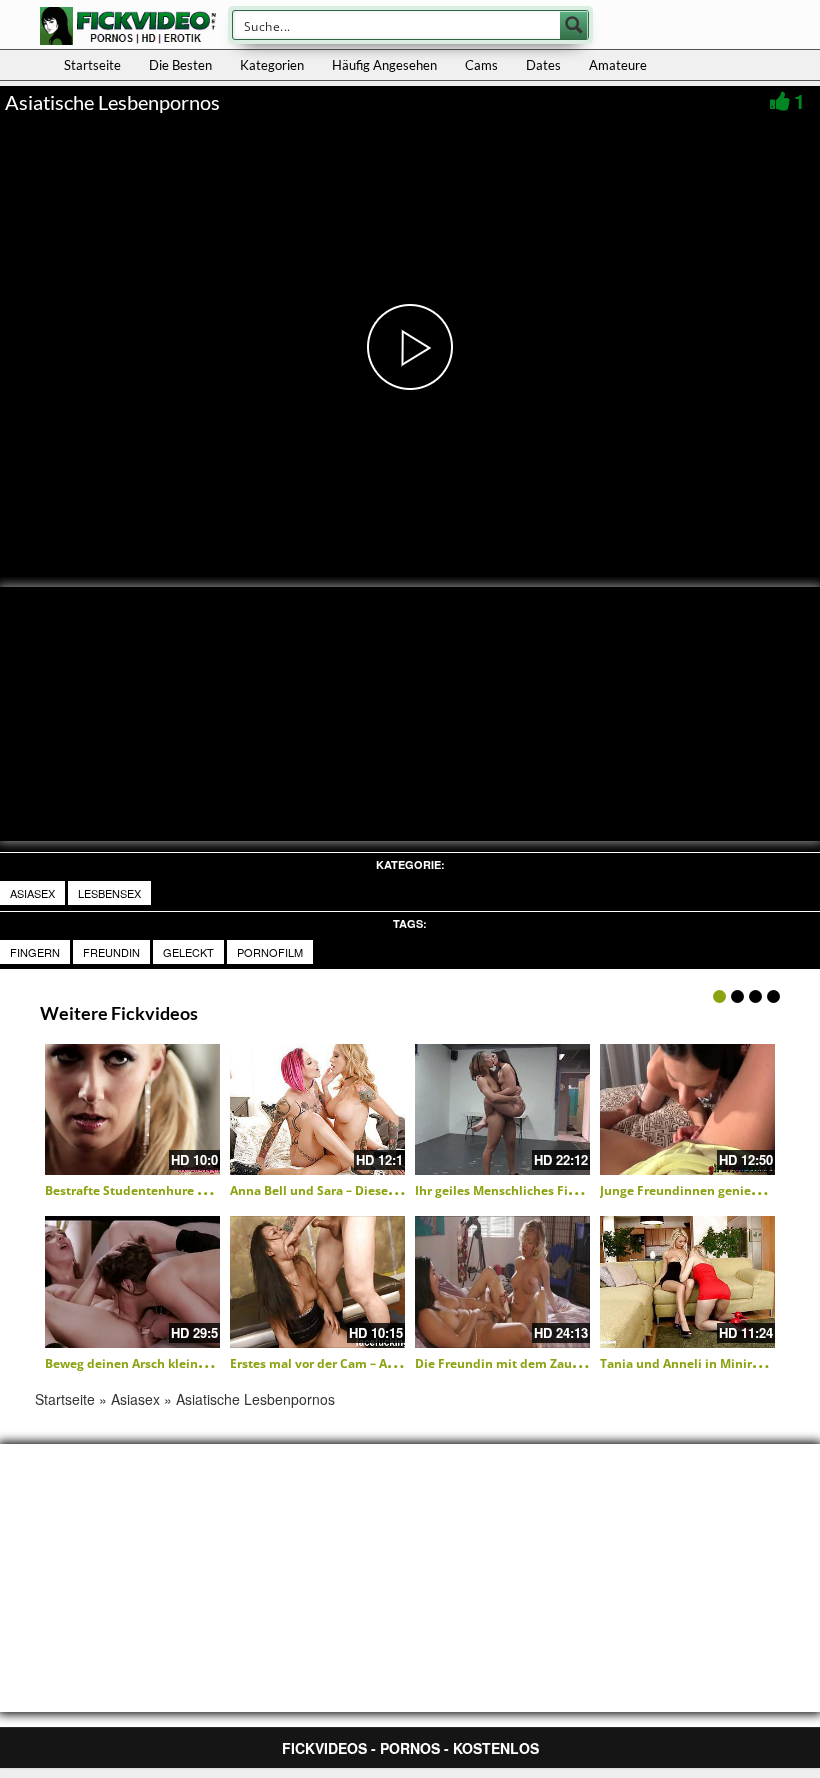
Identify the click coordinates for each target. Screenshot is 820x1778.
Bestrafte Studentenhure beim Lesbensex (169, 1190)
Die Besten (180, 65)
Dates (543, 65)
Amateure (618, 65)
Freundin (111, 952)
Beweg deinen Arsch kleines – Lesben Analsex (180, 1363)
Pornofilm (270, 952)
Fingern (35, 952)
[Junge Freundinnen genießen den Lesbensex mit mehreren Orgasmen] (687, 1109)
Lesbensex (109, 893)
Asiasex (32, 893)
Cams (481, 65)
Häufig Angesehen (384, 65)
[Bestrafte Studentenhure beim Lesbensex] (132, 1109)
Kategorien (272, 65)
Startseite (92, 65)
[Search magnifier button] (574, 25)
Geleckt (188, 952)
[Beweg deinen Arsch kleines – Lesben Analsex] (132, 1281)
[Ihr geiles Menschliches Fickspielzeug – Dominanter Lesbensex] (502, 1109)
